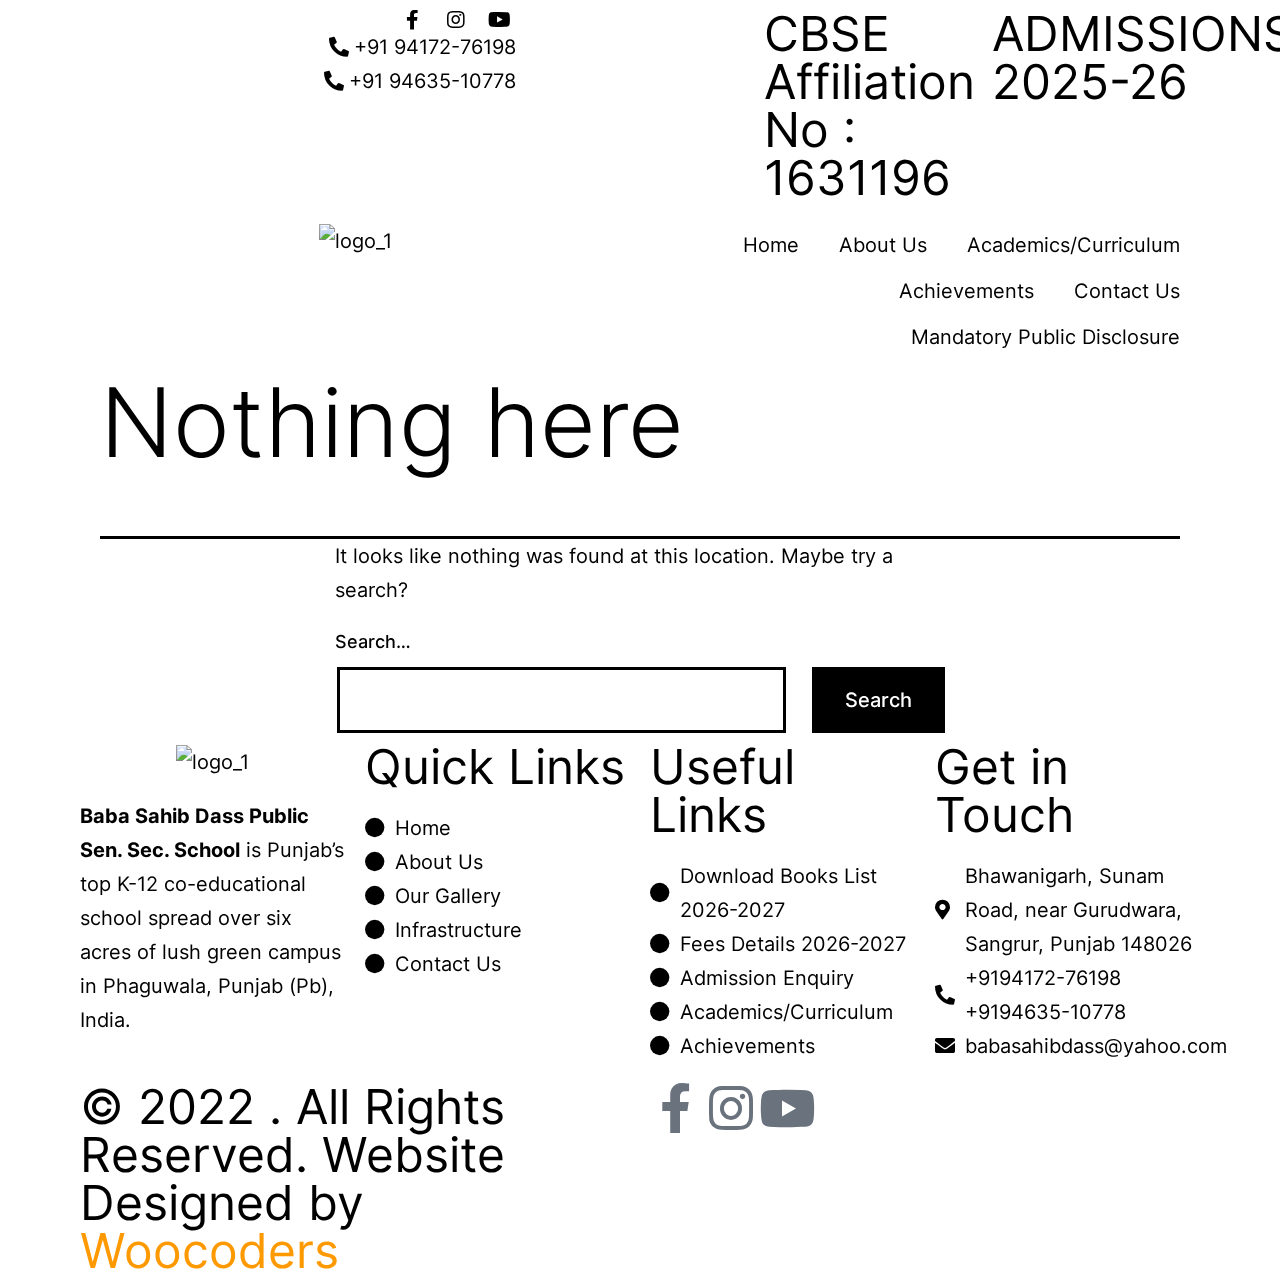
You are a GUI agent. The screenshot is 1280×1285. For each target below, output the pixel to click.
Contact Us (1127, 291)
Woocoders (209, 1250)
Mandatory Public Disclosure (1045, 337)
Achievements (966, 291)
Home (771, 245)
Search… (373, 641)
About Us (883, 245)
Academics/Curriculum (1073, 245)
